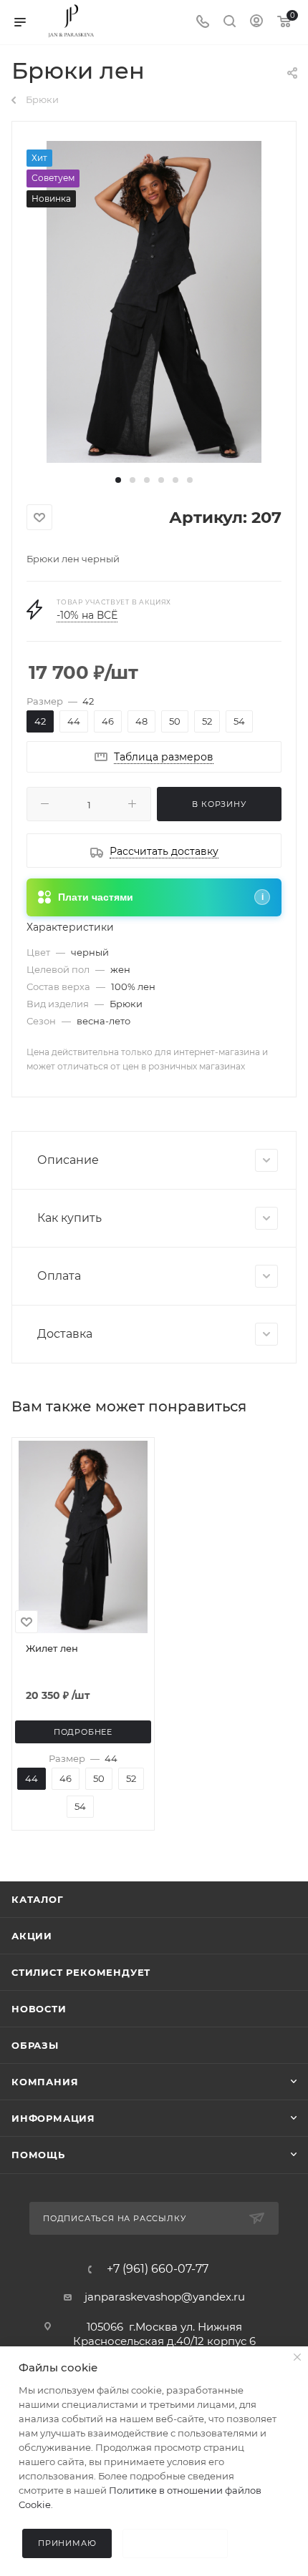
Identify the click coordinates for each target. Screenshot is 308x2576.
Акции (32, 1936)
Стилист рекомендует (81, 1972)
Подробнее (83, 1732)
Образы (35, 2045)
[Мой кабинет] (256, 23)
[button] (118, 480)
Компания (45, 2082)
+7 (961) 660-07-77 (158, 2269)
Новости (39, 2009)
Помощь (38, 2155)
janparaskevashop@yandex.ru (165, 2297)
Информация (53, 2118)
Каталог (38, 1899)
